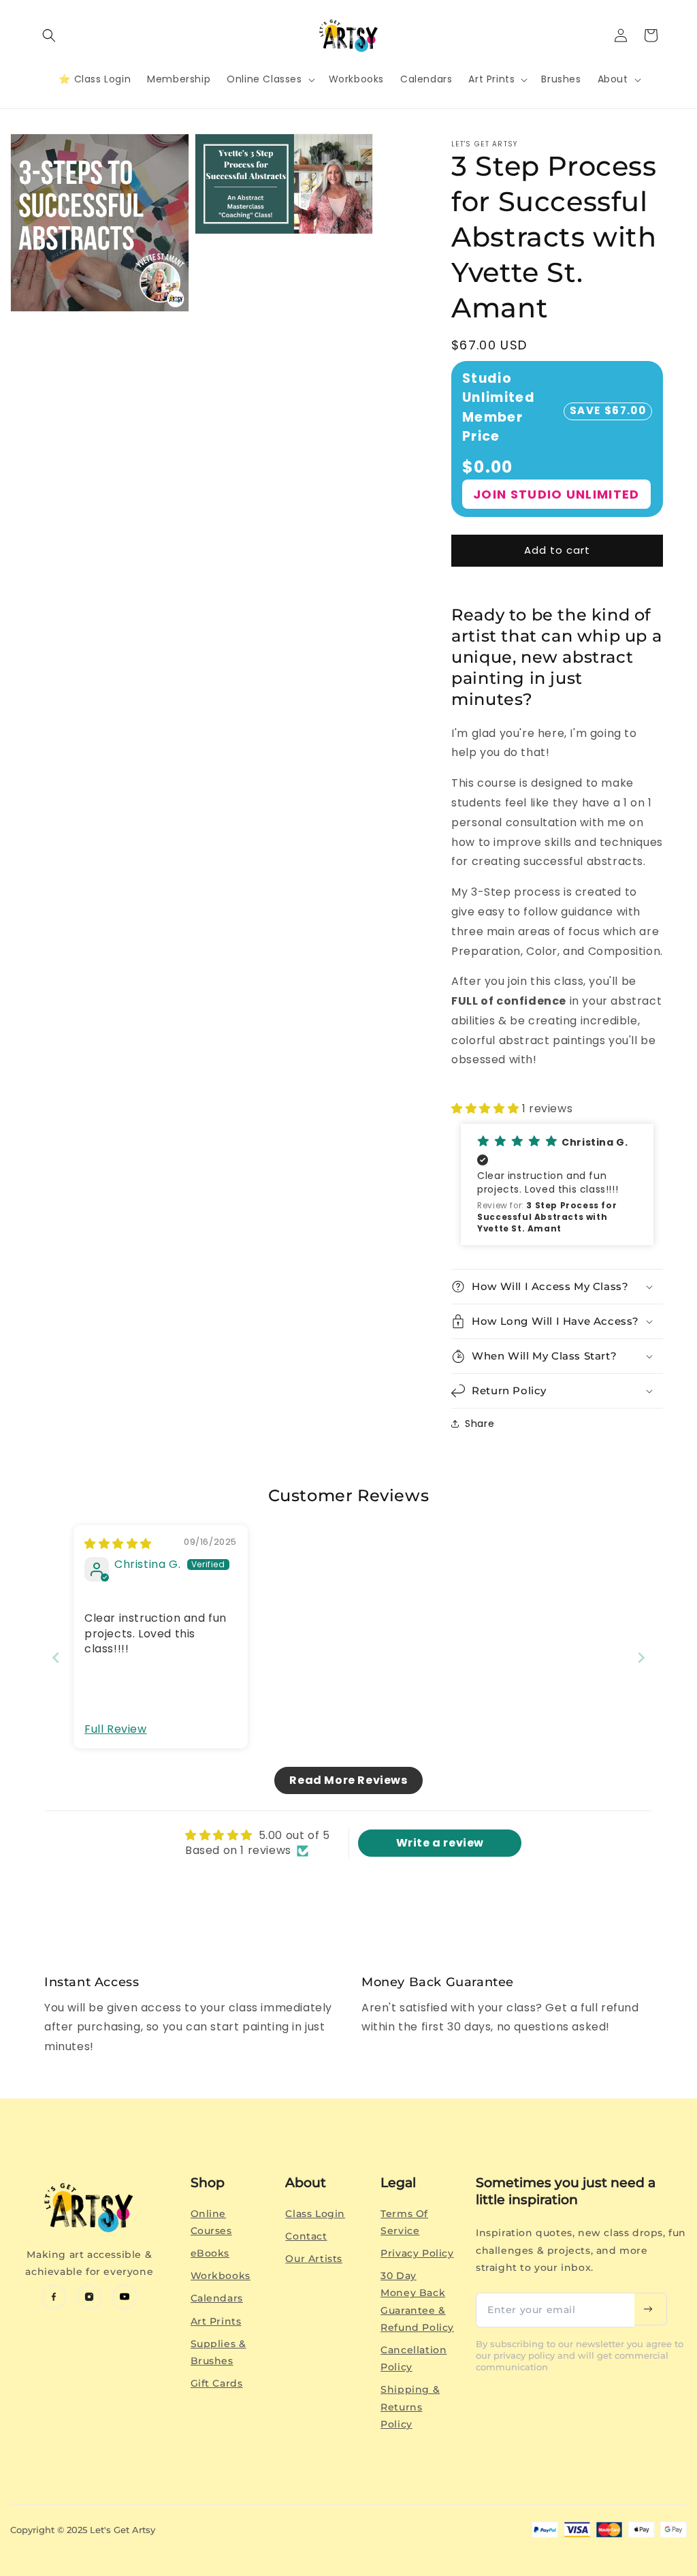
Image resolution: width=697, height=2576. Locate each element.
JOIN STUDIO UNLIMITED (556, 494)
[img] (118, 1544)
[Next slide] (641, 1658)
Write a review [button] (440, 1843)
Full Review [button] (116, 1729)
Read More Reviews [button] (348, 1780)
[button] (49, 35)
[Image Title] (54, 2297)
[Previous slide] (56, 1658)
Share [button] (480, 1424)
